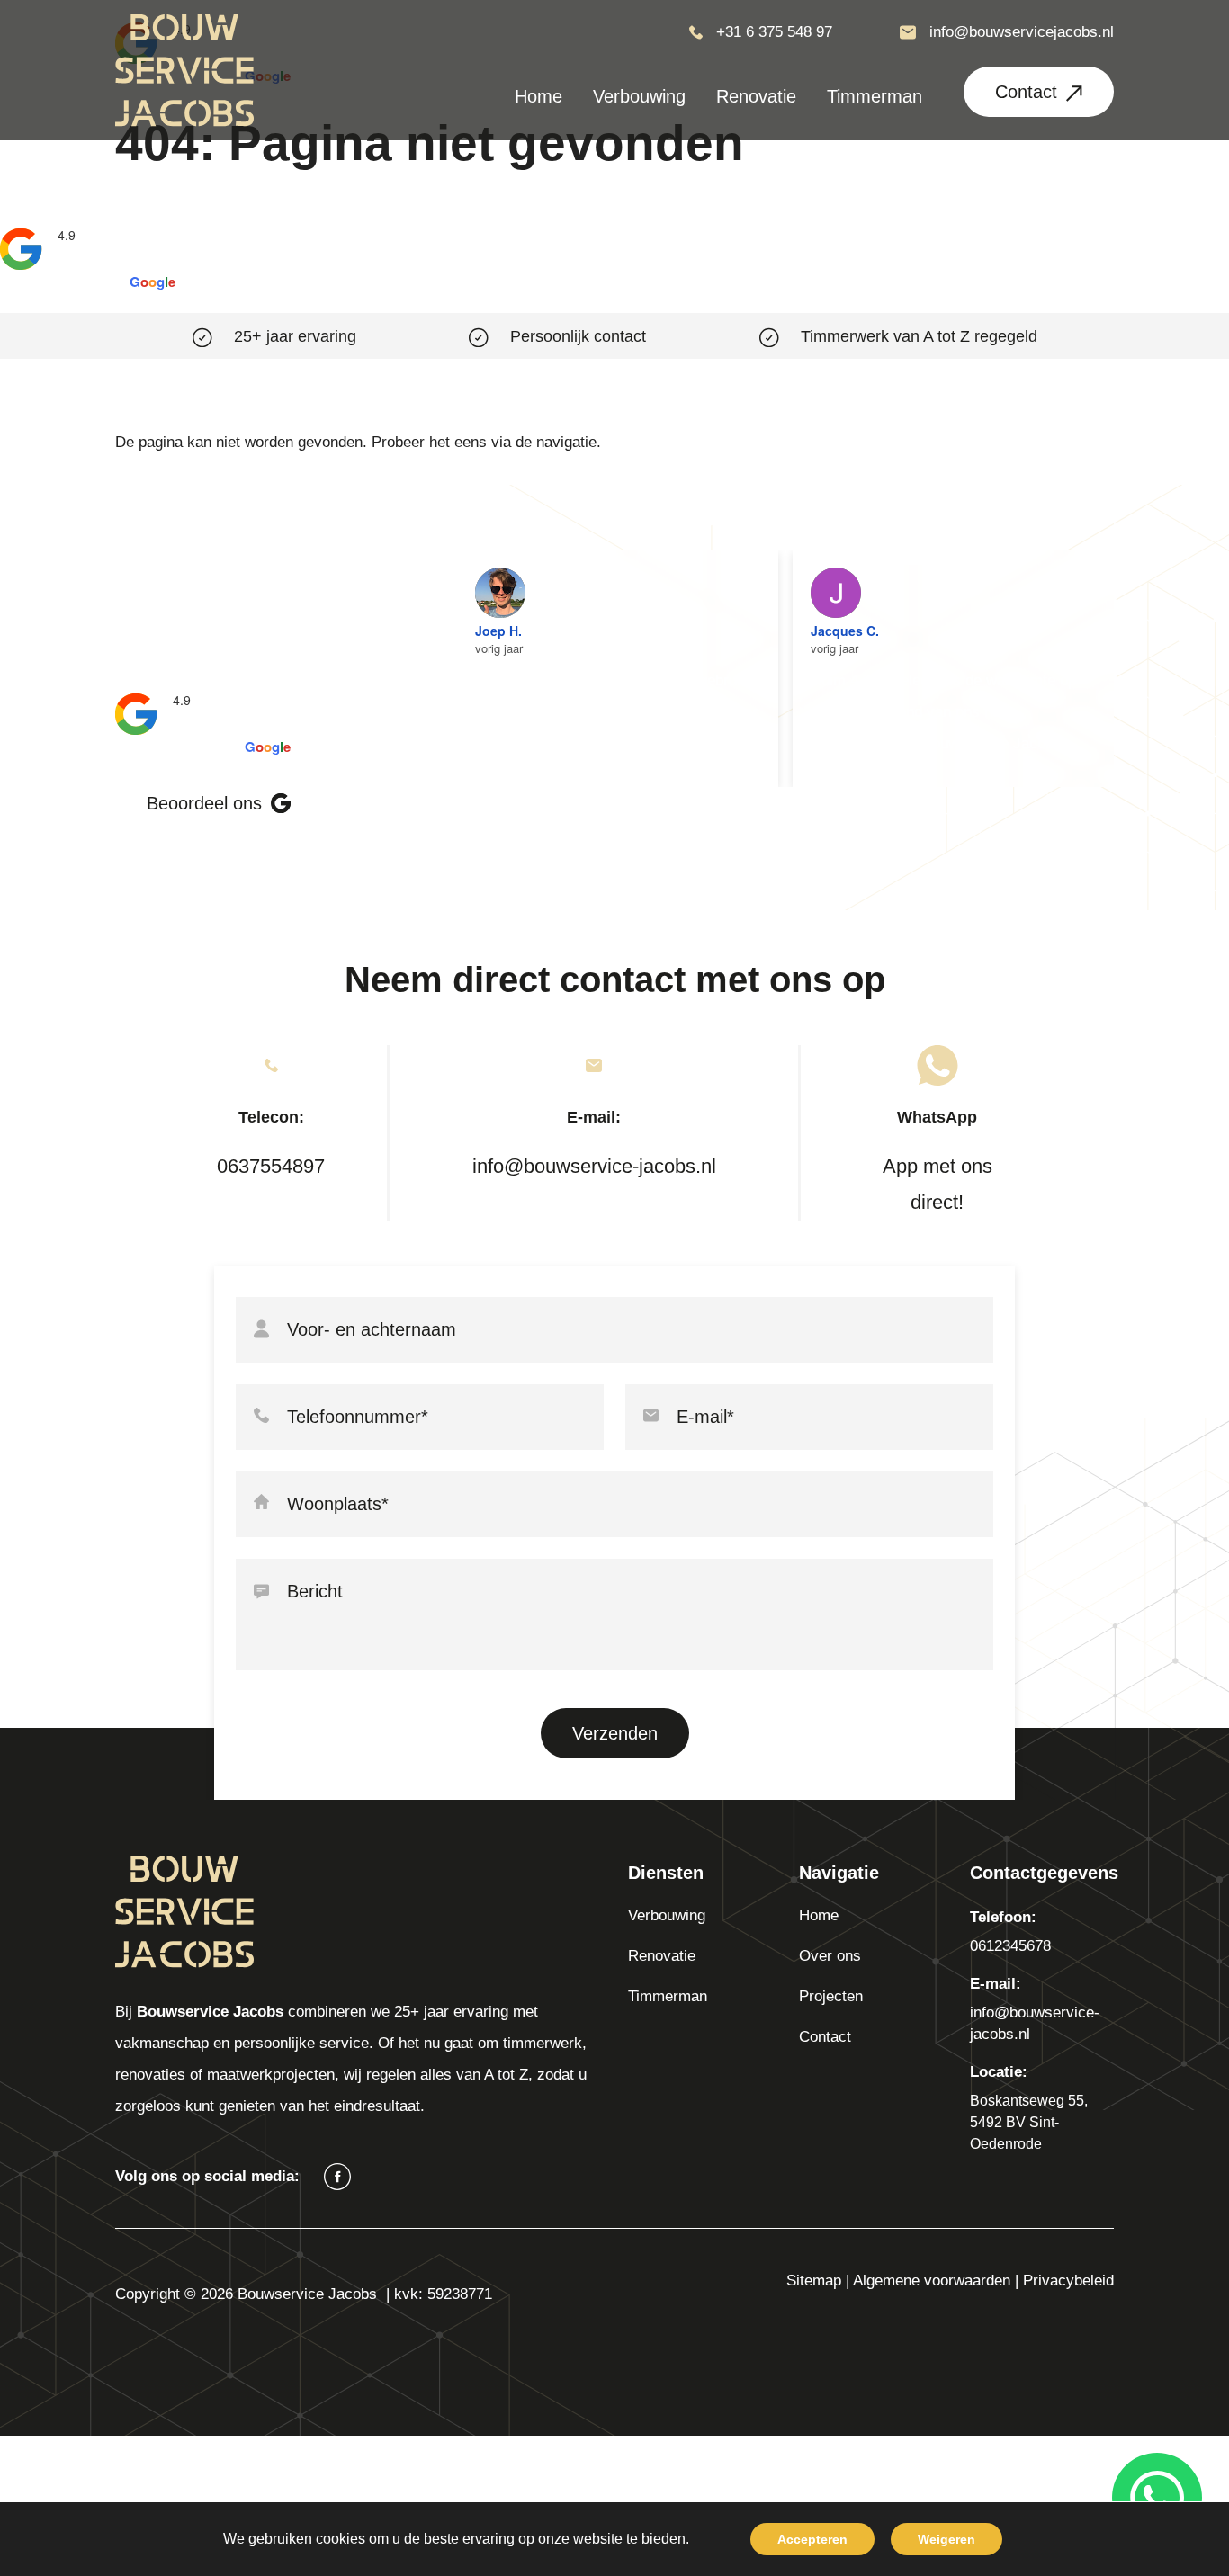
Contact (1026, 92)
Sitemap (814, 2281)
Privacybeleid (1068, 2281)
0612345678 (1010, 1946)
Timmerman (668, 1996)
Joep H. (498, 631)
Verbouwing (667, 1915)
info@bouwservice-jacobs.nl (594, 1166)
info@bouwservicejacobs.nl (1022, 32)
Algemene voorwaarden (932, 2281)
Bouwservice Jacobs (121, 215)
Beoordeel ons (204, 803)
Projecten (831, 1996)
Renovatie (662, 1956)
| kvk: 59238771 (439, 2294)
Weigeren (946, 2539)
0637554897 (271, 1166)
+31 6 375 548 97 (774, 32)
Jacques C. (845, 631)
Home (819, 1915)
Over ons (830, 1956)
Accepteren (812, 2539)
